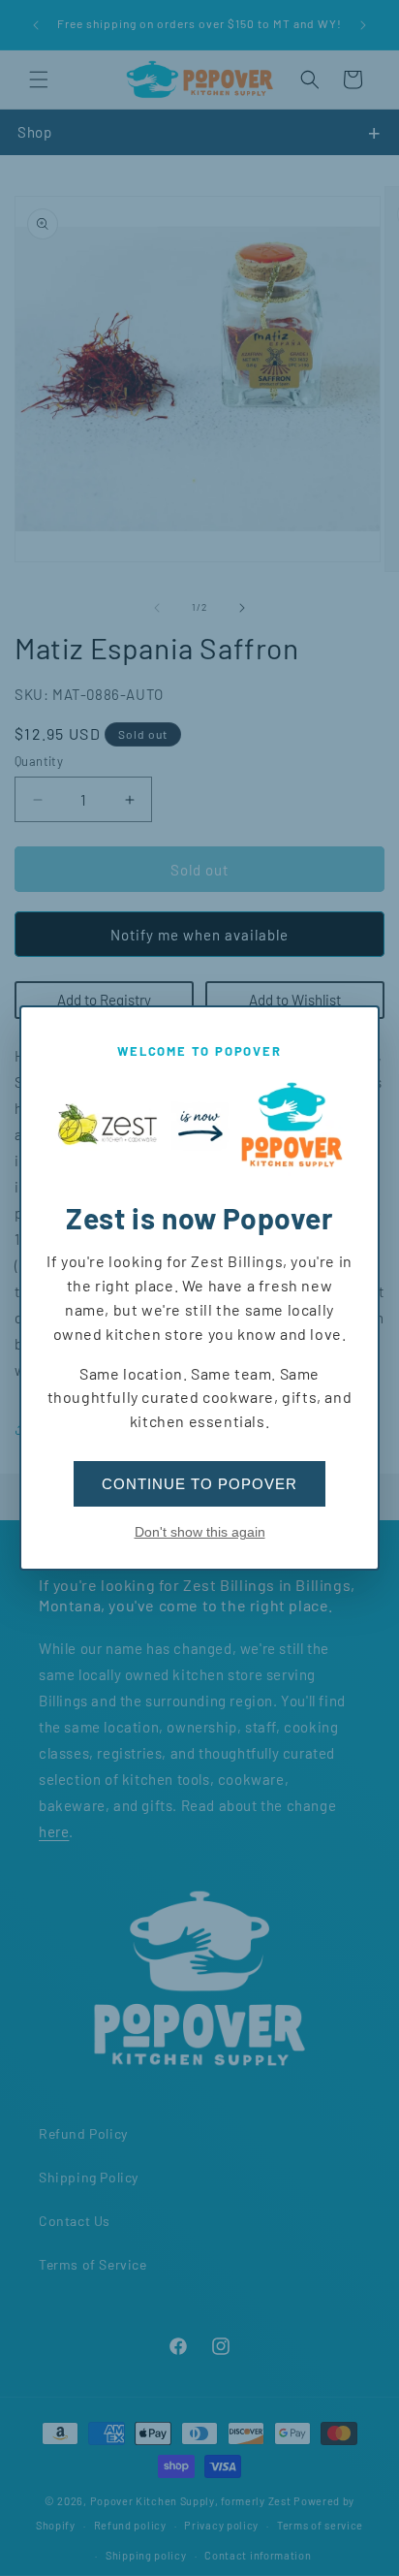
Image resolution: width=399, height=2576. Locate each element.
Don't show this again (200, 1532)
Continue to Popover (199, 1484)
